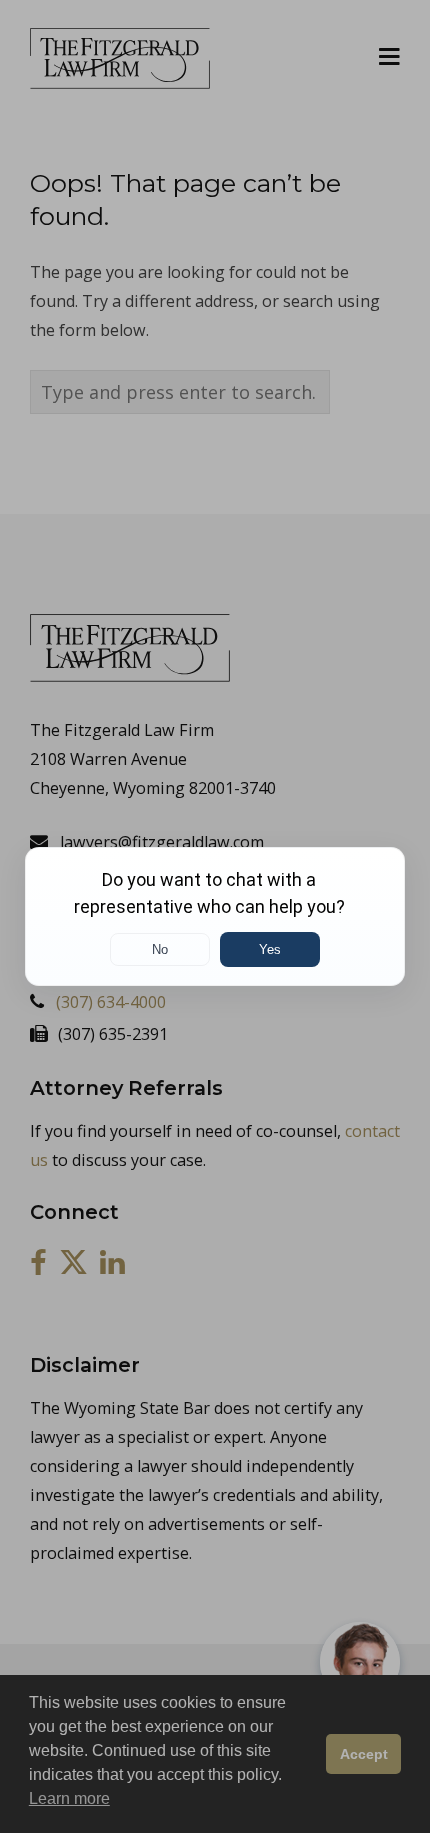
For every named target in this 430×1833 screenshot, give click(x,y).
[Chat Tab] (215, 916)
